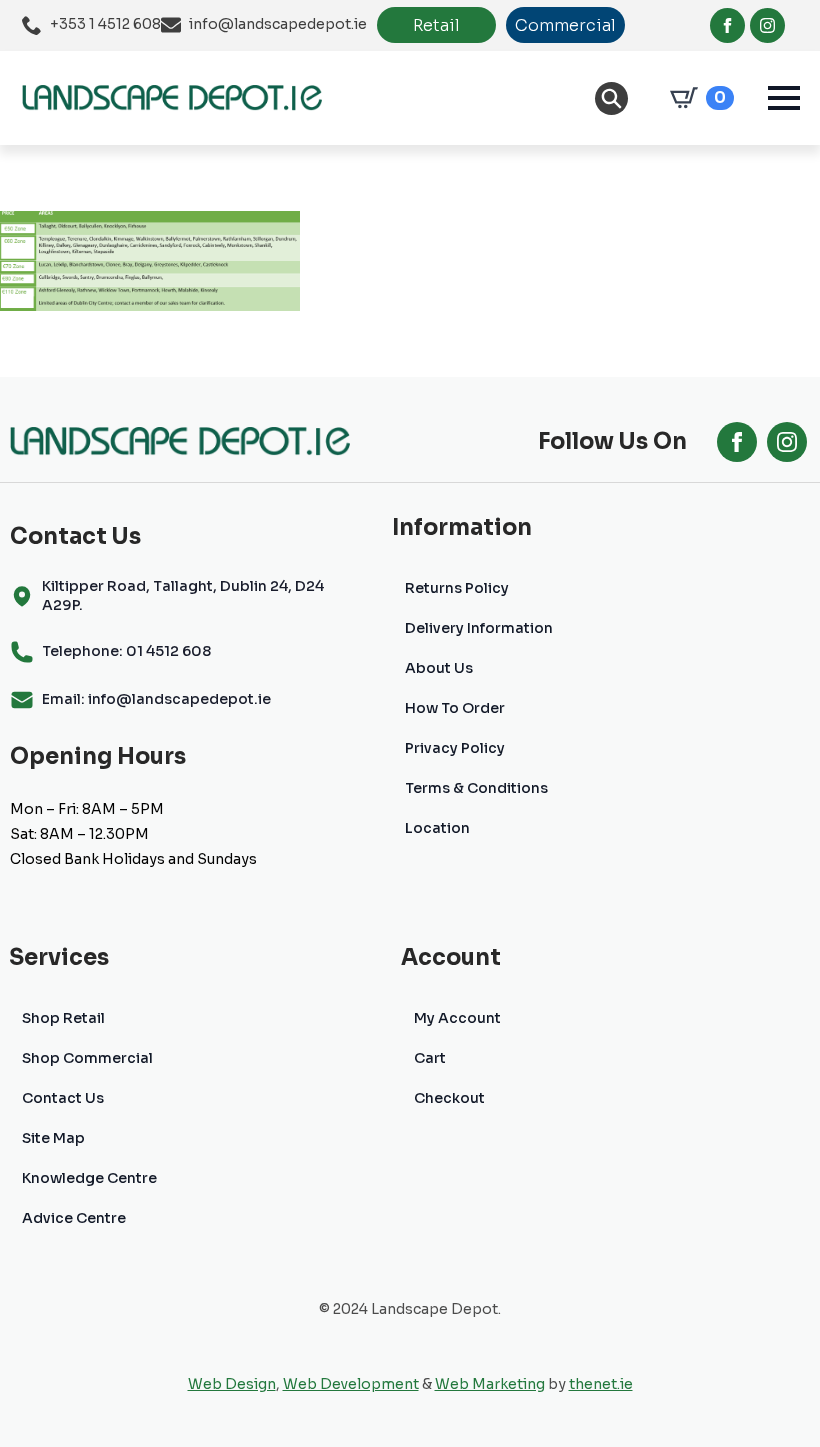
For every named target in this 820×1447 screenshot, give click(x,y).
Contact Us (63, 1098)
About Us (439, 668)
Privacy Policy (455, 748)
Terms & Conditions (476, 788)
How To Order (455, 708)
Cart (430, 1058)
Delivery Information (479, 628)
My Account (457, 1018)
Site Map (53, 1138)
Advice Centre (74, 1218)
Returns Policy (457, 588)
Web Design (232, 1384)
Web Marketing (490, 1384)
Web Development (351, 1384)
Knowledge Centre (89, 1178)
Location (437, 828)
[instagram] (767, 25)
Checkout (449, 1098)
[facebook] (727, 25)
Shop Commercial (87, 1058)
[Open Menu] (784, 98)
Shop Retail (63, 1018)
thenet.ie (601, 1384)
